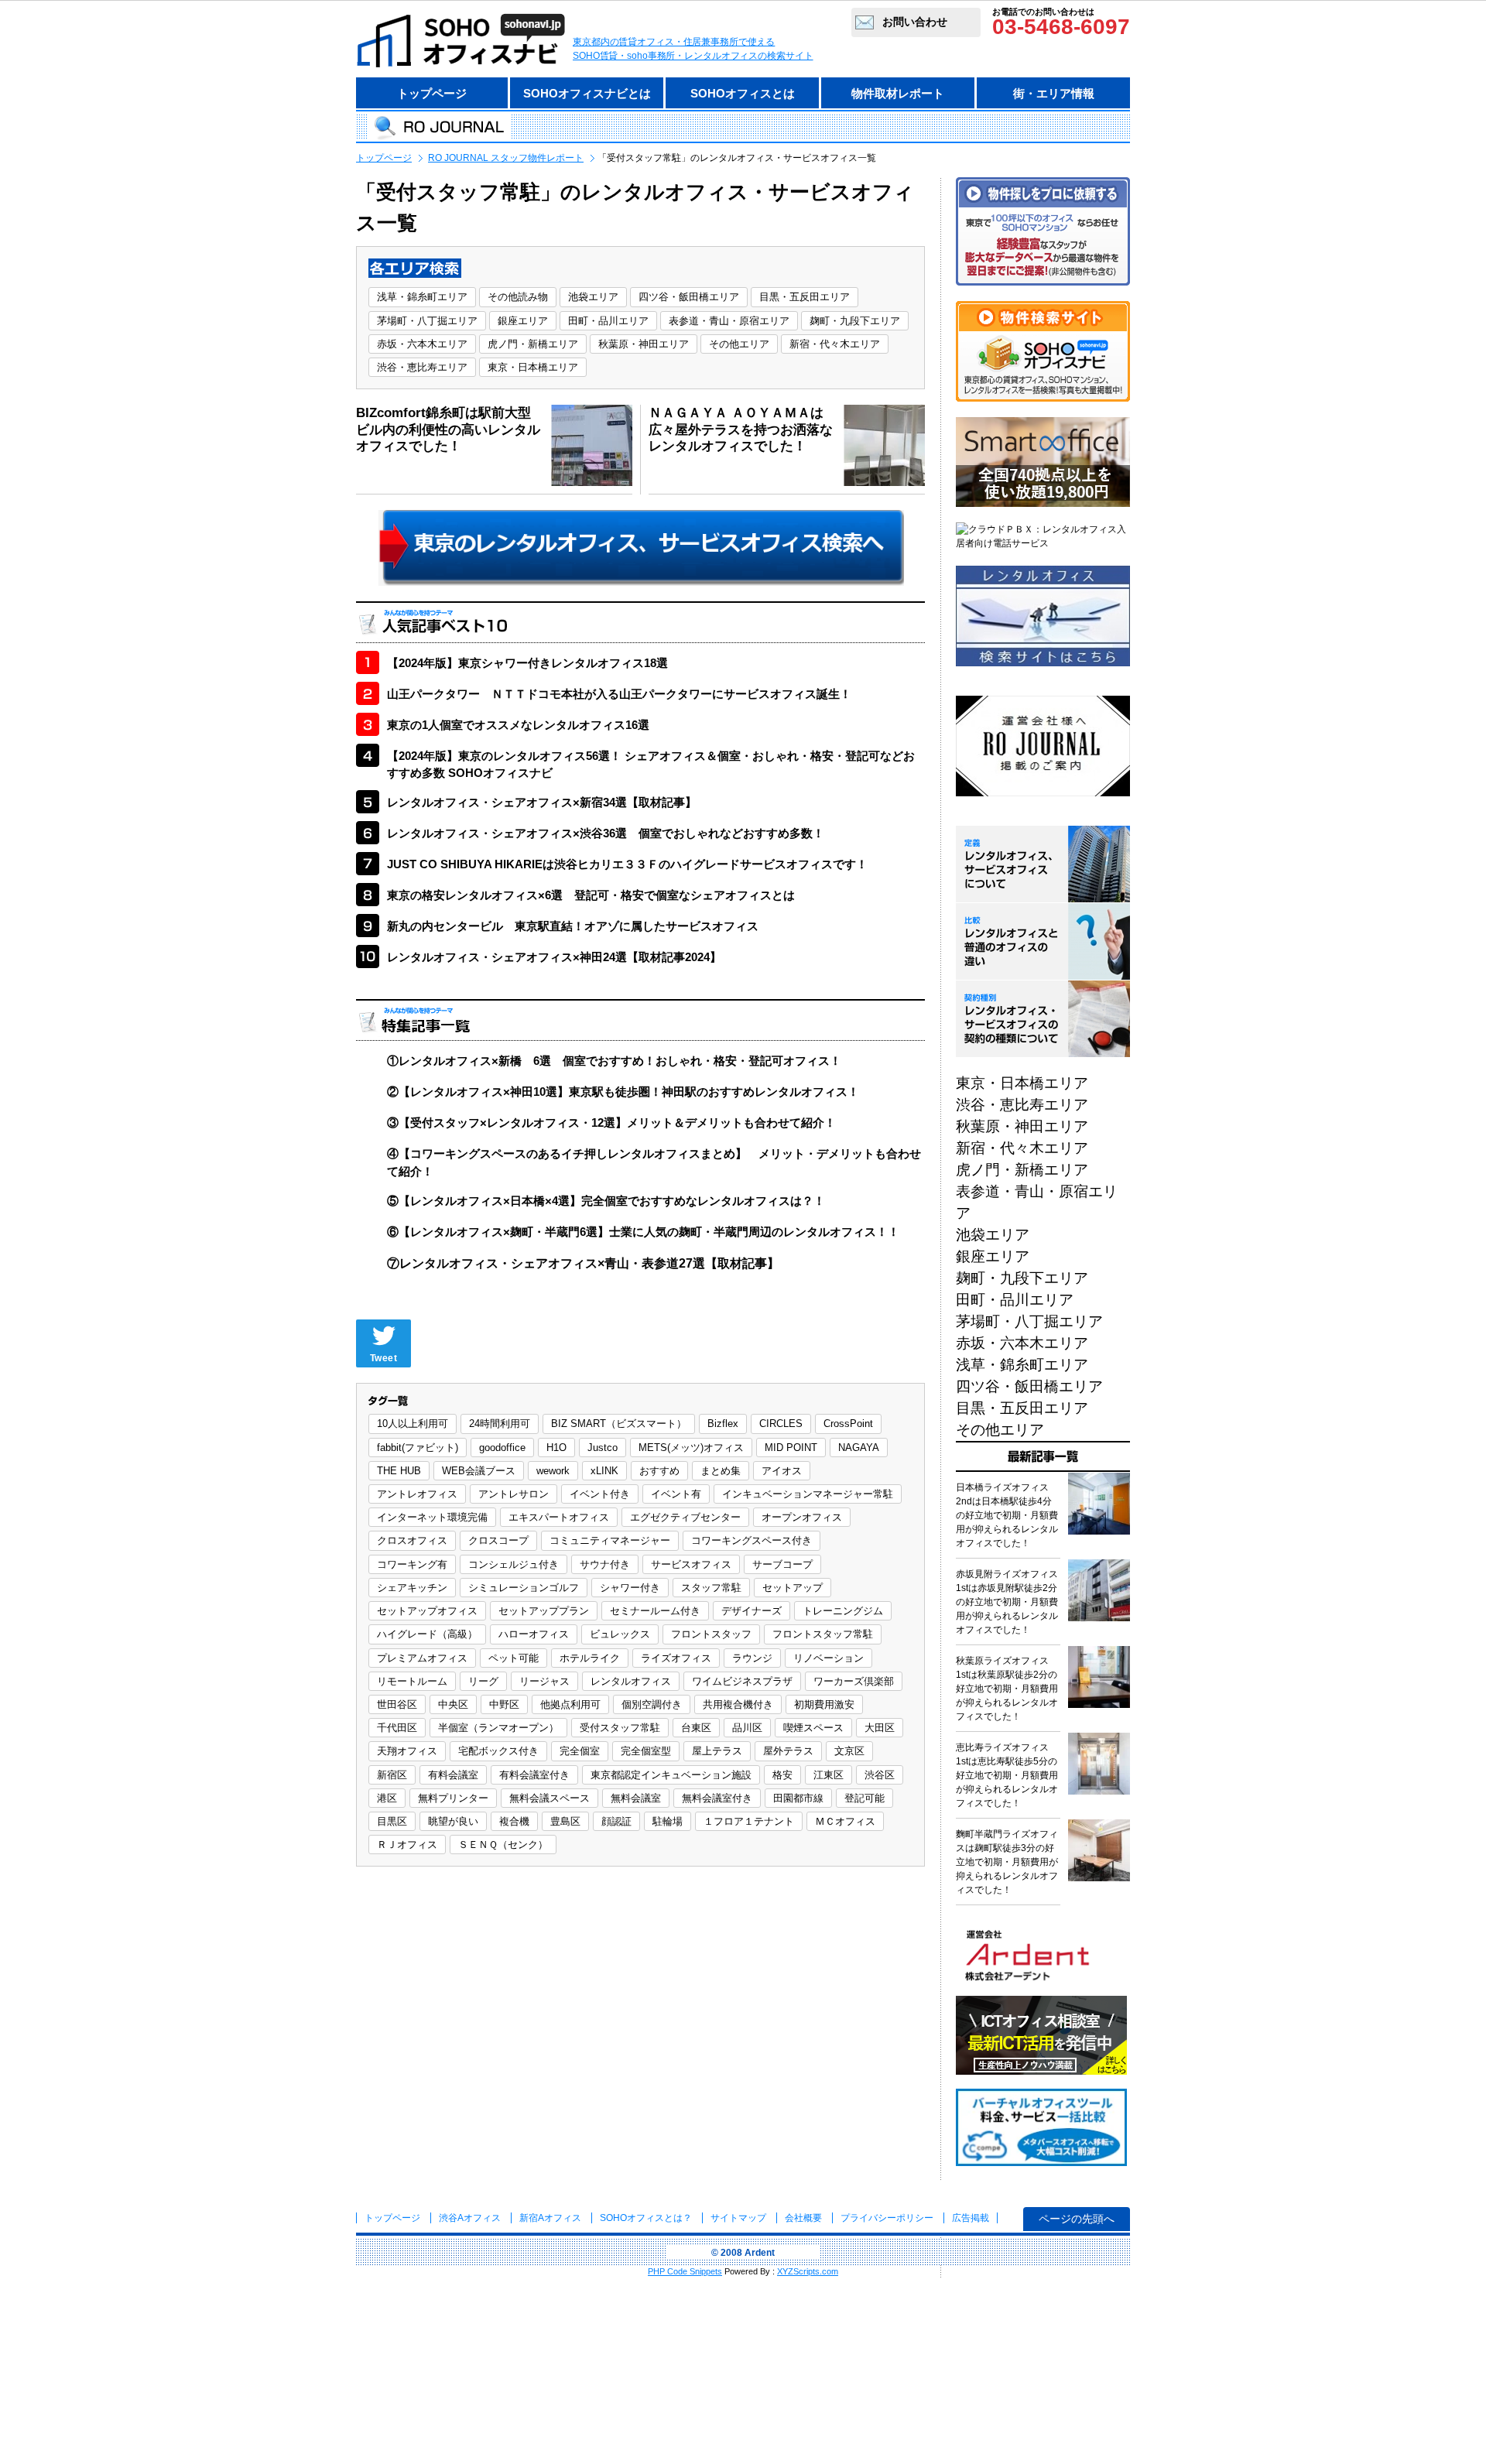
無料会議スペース (550, 1798)
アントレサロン (514, 1494)
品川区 (747, 1728)
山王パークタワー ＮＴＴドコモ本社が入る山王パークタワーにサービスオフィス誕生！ (619, 694)
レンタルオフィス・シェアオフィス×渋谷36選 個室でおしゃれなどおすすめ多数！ (606, 833)
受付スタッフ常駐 (620, 1728)
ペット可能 (514, 1658)
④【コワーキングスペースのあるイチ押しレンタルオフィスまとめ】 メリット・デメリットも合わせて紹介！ (654, 1162)
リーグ (483, 1681)
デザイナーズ (752, 1611)
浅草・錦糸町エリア (422, 297)
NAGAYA (859, 1448)
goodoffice (502, 1448)
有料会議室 (453, 1775)
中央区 (453, 1704)
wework (553, 1471)
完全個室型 (646, 1751)
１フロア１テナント (749, 1821)
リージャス (544, 1681)
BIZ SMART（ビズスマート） (619, 1424)
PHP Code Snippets (685, 2271)
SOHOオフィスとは (743, 93)
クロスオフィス (412, 1540)
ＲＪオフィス (407, 1845)
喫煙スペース (813, 1728)
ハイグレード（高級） (427, 1634)
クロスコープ (498, 1540)
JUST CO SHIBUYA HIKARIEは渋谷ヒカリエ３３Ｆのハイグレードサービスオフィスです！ (627, 864)
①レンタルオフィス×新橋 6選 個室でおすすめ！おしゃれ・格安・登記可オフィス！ (614, 1061)
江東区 (829, 1775)
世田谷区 (397, 1704)
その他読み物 (518, 297)
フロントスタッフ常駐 (823, 1634)
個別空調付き (652, 1704)
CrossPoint (848, 1424)
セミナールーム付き (655, 1611)
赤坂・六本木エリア (422, 344)
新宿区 (392, 1775)
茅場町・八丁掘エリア (427, 321)
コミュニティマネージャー (610, 1540)
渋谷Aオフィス (470, 2218)
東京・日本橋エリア (533, 367)
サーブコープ (782, 1564)
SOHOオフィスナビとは (587, 93)
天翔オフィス (407, 1751)
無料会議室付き (717, 1798)
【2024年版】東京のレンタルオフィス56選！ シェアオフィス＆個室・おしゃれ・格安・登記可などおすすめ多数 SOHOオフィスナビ (651, 765)
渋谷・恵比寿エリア (422, 367)
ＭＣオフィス (845, 1821)
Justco (603, 1448)
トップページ (432, 93)
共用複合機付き (738, 1704)
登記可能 (865, 1798)
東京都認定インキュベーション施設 (671, 1775)
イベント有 (676, 1494)
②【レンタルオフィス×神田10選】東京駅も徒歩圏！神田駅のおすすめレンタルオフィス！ (623, 1092)
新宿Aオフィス (550, 2218)
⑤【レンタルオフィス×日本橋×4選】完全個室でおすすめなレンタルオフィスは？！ (606, 1201)
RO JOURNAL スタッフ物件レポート (506, 158)
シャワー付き (630, 1588)
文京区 (849, 1751)
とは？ (646, 2218)
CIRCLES (781, 1424)
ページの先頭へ (1077, 2219)
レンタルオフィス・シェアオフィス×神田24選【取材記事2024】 (554, 957)
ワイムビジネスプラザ (742, 1681)
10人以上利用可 (413, 1424)
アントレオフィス (417, 1494)
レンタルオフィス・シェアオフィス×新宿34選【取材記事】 (542, 802)
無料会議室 (636, 1798)
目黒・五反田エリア (805, 297)
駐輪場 (668, 1821)
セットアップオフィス (427, 1611)
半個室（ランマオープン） (498, 1728)
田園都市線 (798, 1798)
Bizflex (723, 1424)
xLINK (604, 1471)
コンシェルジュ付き (514, 1564)
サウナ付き (605, 1564)
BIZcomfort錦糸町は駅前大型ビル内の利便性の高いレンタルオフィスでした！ (448, 429)
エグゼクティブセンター (685, 1517)
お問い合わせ (915, 22)
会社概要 (803, 2218)
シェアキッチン (412, 1588)
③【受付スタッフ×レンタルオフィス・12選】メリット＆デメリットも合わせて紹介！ (611, 1122)
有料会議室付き (534, 1775)
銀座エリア (523, 321)
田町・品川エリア (608, 321)
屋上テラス (717, 1751)
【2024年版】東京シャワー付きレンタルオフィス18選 (527, 663)
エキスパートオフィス (559, 1517)
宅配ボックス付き (498, 1751)
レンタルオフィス (631, 1681)
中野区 (504, 1704)
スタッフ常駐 (711, 1588)
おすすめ (659, 1471)
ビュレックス (620, 1634)
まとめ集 (721, 1471)
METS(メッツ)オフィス (691, 1448)
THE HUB (399, 1471)
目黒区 (392, 1821)
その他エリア (739, 344)
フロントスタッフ (711, 1634)
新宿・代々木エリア (835, 344)
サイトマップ (738, 2218)
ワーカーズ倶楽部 (854, 1681)
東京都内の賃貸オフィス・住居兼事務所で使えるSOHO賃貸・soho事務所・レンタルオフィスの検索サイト (693, 49)
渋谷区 (880, 1775)
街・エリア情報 (1054, 93)
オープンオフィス (802, 1517)
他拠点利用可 (570, 1704)
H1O (556, 1448)
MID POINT (791, 1448)
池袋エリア (593, 297)
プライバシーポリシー (888, 2218)
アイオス (782, 1471)
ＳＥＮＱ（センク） (503, 1845)
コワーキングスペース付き (752, 1540)
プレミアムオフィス (422, 1658)
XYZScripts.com (808, 2271)
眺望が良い (453, 1821)
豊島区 (565, 1821)
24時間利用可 (500, 1424)
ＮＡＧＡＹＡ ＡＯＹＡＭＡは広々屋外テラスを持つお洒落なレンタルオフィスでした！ (741, 429)
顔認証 (616, 1821)
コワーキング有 (412, 1564)
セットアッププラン (544, 1611)
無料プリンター (453, 1798)
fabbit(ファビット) (418, 1448)
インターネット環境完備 (432, 1517)
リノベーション (829, 1658)
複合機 (514, 1821)
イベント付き (600, 1494)
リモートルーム (412, 1681)
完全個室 (580, 1751)
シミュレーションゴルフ (524, 1588)
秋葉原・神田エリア (644, 344)
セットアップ (793, 1588)
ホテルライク (590, 1658)
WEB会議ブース (479, 1471)
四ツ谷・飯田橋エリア (689, 297)
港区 (387, 1798)
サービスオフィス (691, 1564)
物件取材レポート (898, 93)
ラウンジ (752, 1658)
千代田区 (397, 1728)
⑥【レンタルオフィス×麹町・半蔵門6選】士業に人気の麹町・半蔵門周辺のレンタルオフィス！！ (643, 1232)
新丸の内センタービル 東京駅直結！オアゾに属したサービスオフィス (573, 926)
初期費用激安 (824, 1704)
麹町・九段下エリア (855, 321)
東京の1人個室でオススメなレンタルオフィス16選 (518, 725)
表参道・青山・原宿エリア (729, 321)
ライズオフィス (676, 1658)
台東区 (696, 1728)
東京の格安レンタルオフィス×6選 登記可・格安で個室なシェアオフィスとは (591, 895)
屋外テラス (788, 1751)
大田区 (880, 1728)
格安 (782, 1775)
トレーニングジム (843, 1611)
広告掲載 (971, 2218)
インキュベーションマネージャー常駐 (808, 1494)
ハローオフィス (534, 1634)
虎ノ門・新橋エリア (533, 344)
